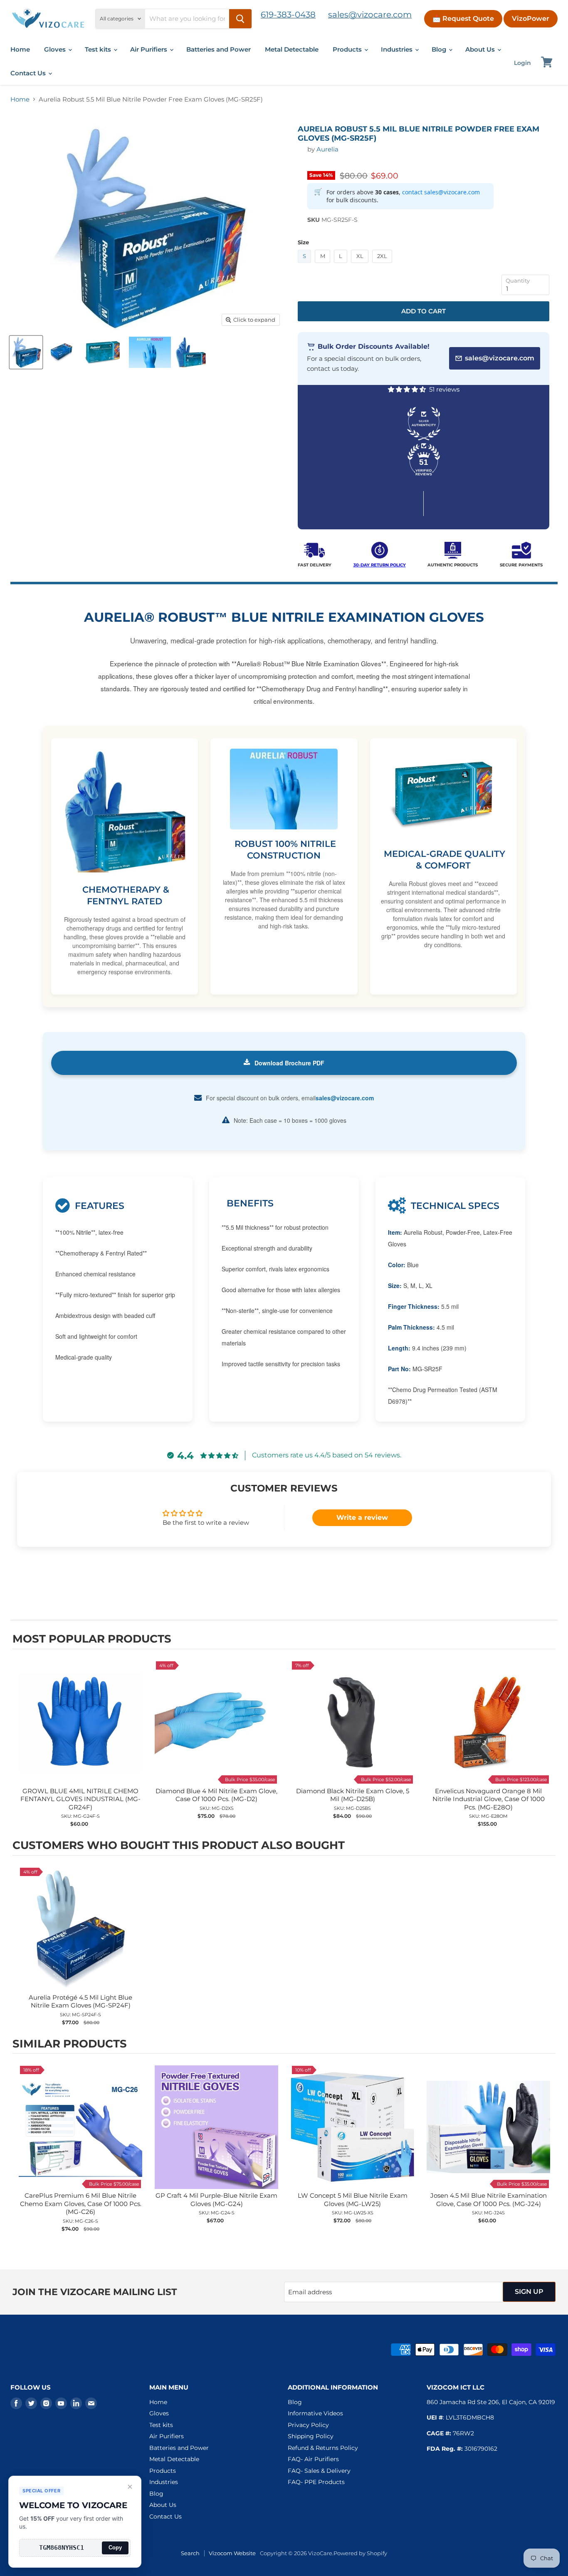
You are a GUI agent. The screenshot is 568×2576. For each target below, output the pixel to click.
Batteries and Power (219, 49)
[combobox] (187, 19)
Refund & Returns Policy (323, 2448)
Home (20, 49)
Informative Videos (315, 2413)
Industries (398, 49)
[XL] (361, 265)
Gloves (56, 49)
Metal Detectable (292, 49)
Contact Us (29, 73)
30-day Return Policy (380, 565)
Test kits (99, 49)
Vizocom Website (232, 2553)
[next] (547, 1744)
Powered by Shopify (360, 2553)
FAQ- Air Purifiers (313, 2459)
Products (348, 49)
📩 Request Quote (463, 19)
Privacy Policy (308, 2425)
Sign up (529, 2292)
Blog (440, 49)
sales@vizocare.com (370, 15)
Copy (115, 2547)
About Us (481, 49)
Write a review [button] (362, 1518)
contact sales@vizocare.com (441, 192)
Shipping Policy (311, 2436)
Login (522, 63)
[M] (324, 265)
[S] (306, 265)
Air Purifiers (149, 49)
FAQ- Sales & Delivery (319, 2471)
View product (80, 1731)
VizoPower (531, 19)
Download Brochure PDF (289, 1063)
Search (190, 2553)
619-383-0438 (288, 15)
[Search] (240, 19)
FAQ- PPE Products (316, 2482)
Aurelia (327, 149)
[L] (342, 265)
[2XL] (383, 265)
